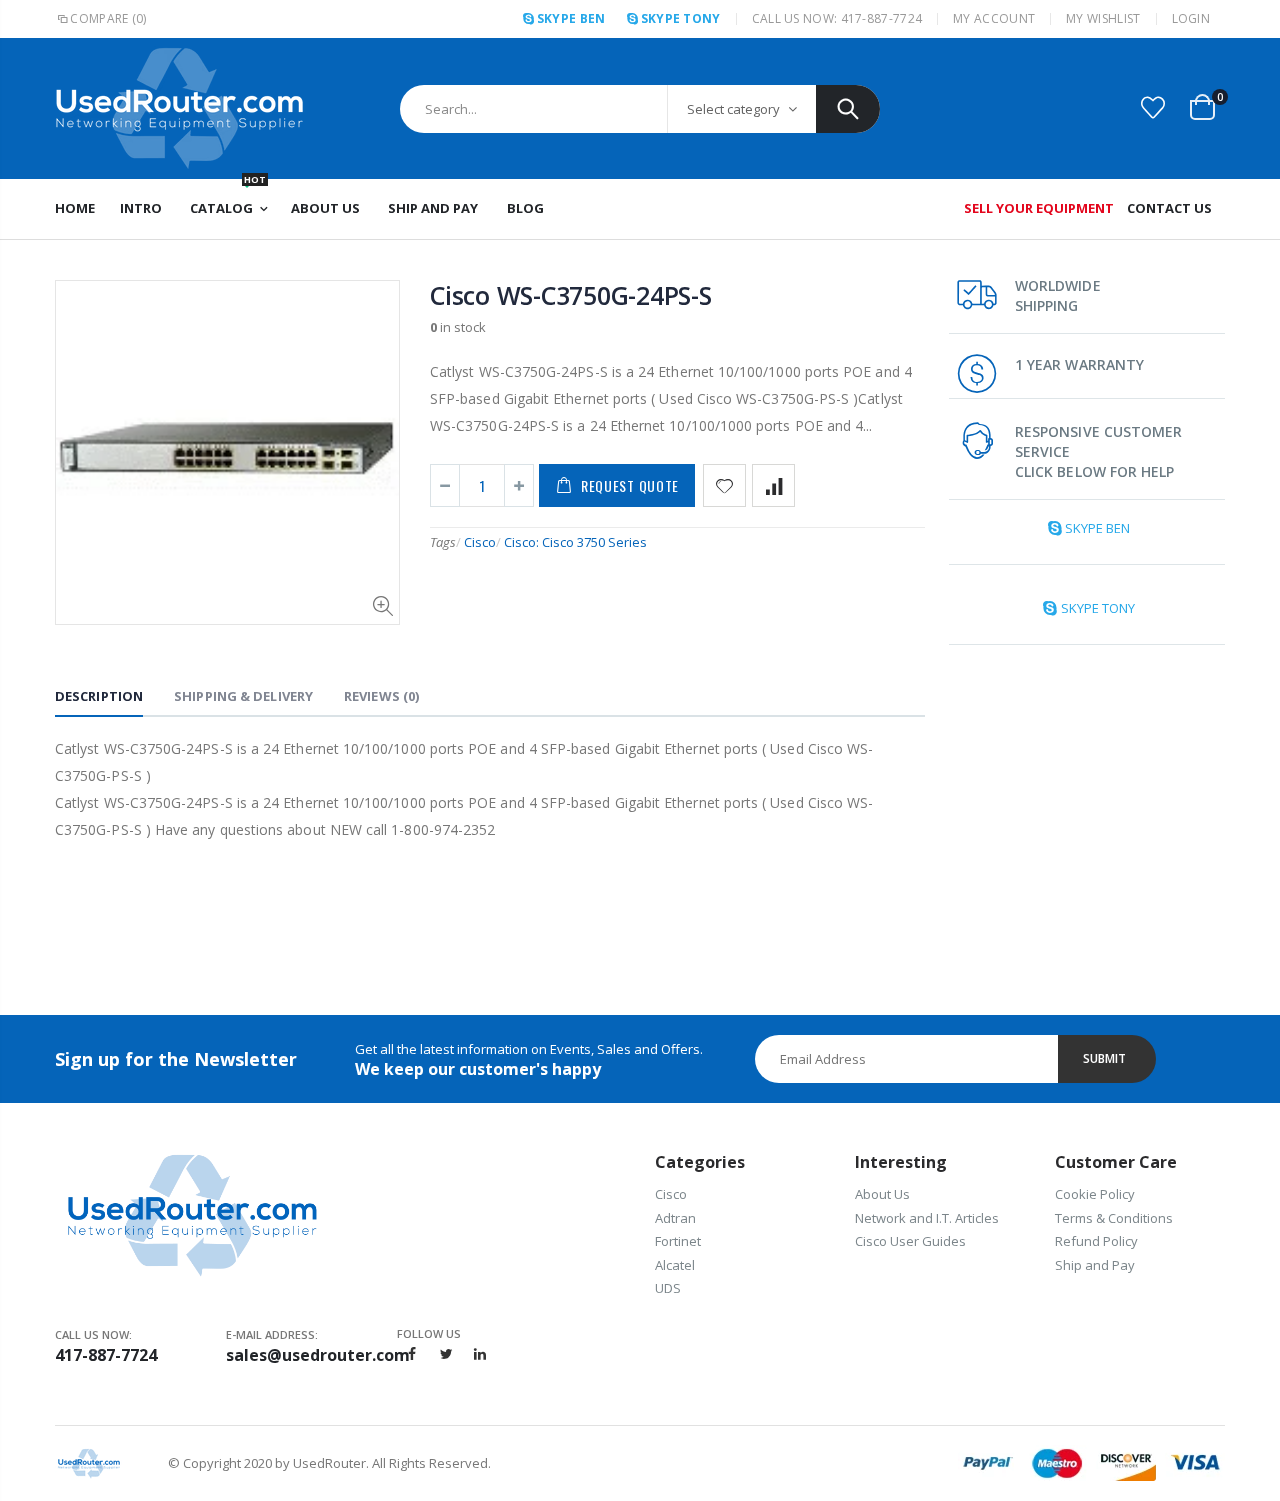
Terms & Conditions (1114, 1218)
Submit (1104, 1058)
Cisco (480, 542)
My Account (994, 18)
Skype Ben (571, 18)
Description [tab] (99, 696)
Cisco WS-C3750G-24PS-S (571, 295)
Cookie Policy (1095, 1194)
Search (848, 109)
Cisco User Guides (910, 1241)
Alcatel (675, 1265)
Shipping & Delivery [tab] (243, 696)
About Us (882, 1194)
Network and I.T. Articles (927, 1218)
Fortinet (678, 1241)
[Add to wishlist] (724, 485)
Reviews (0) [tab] (381, 696)
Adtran (675, 1218)
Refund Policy (1096, 1241)
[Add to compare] (773, 485)
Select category (733, 109)
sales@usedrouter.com (311, 1355)
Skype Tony (681, 18)
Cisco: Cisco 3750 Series (575, 542)
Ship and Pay (1095, 1265)
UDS (668, 1288)
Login (1191, 18)
